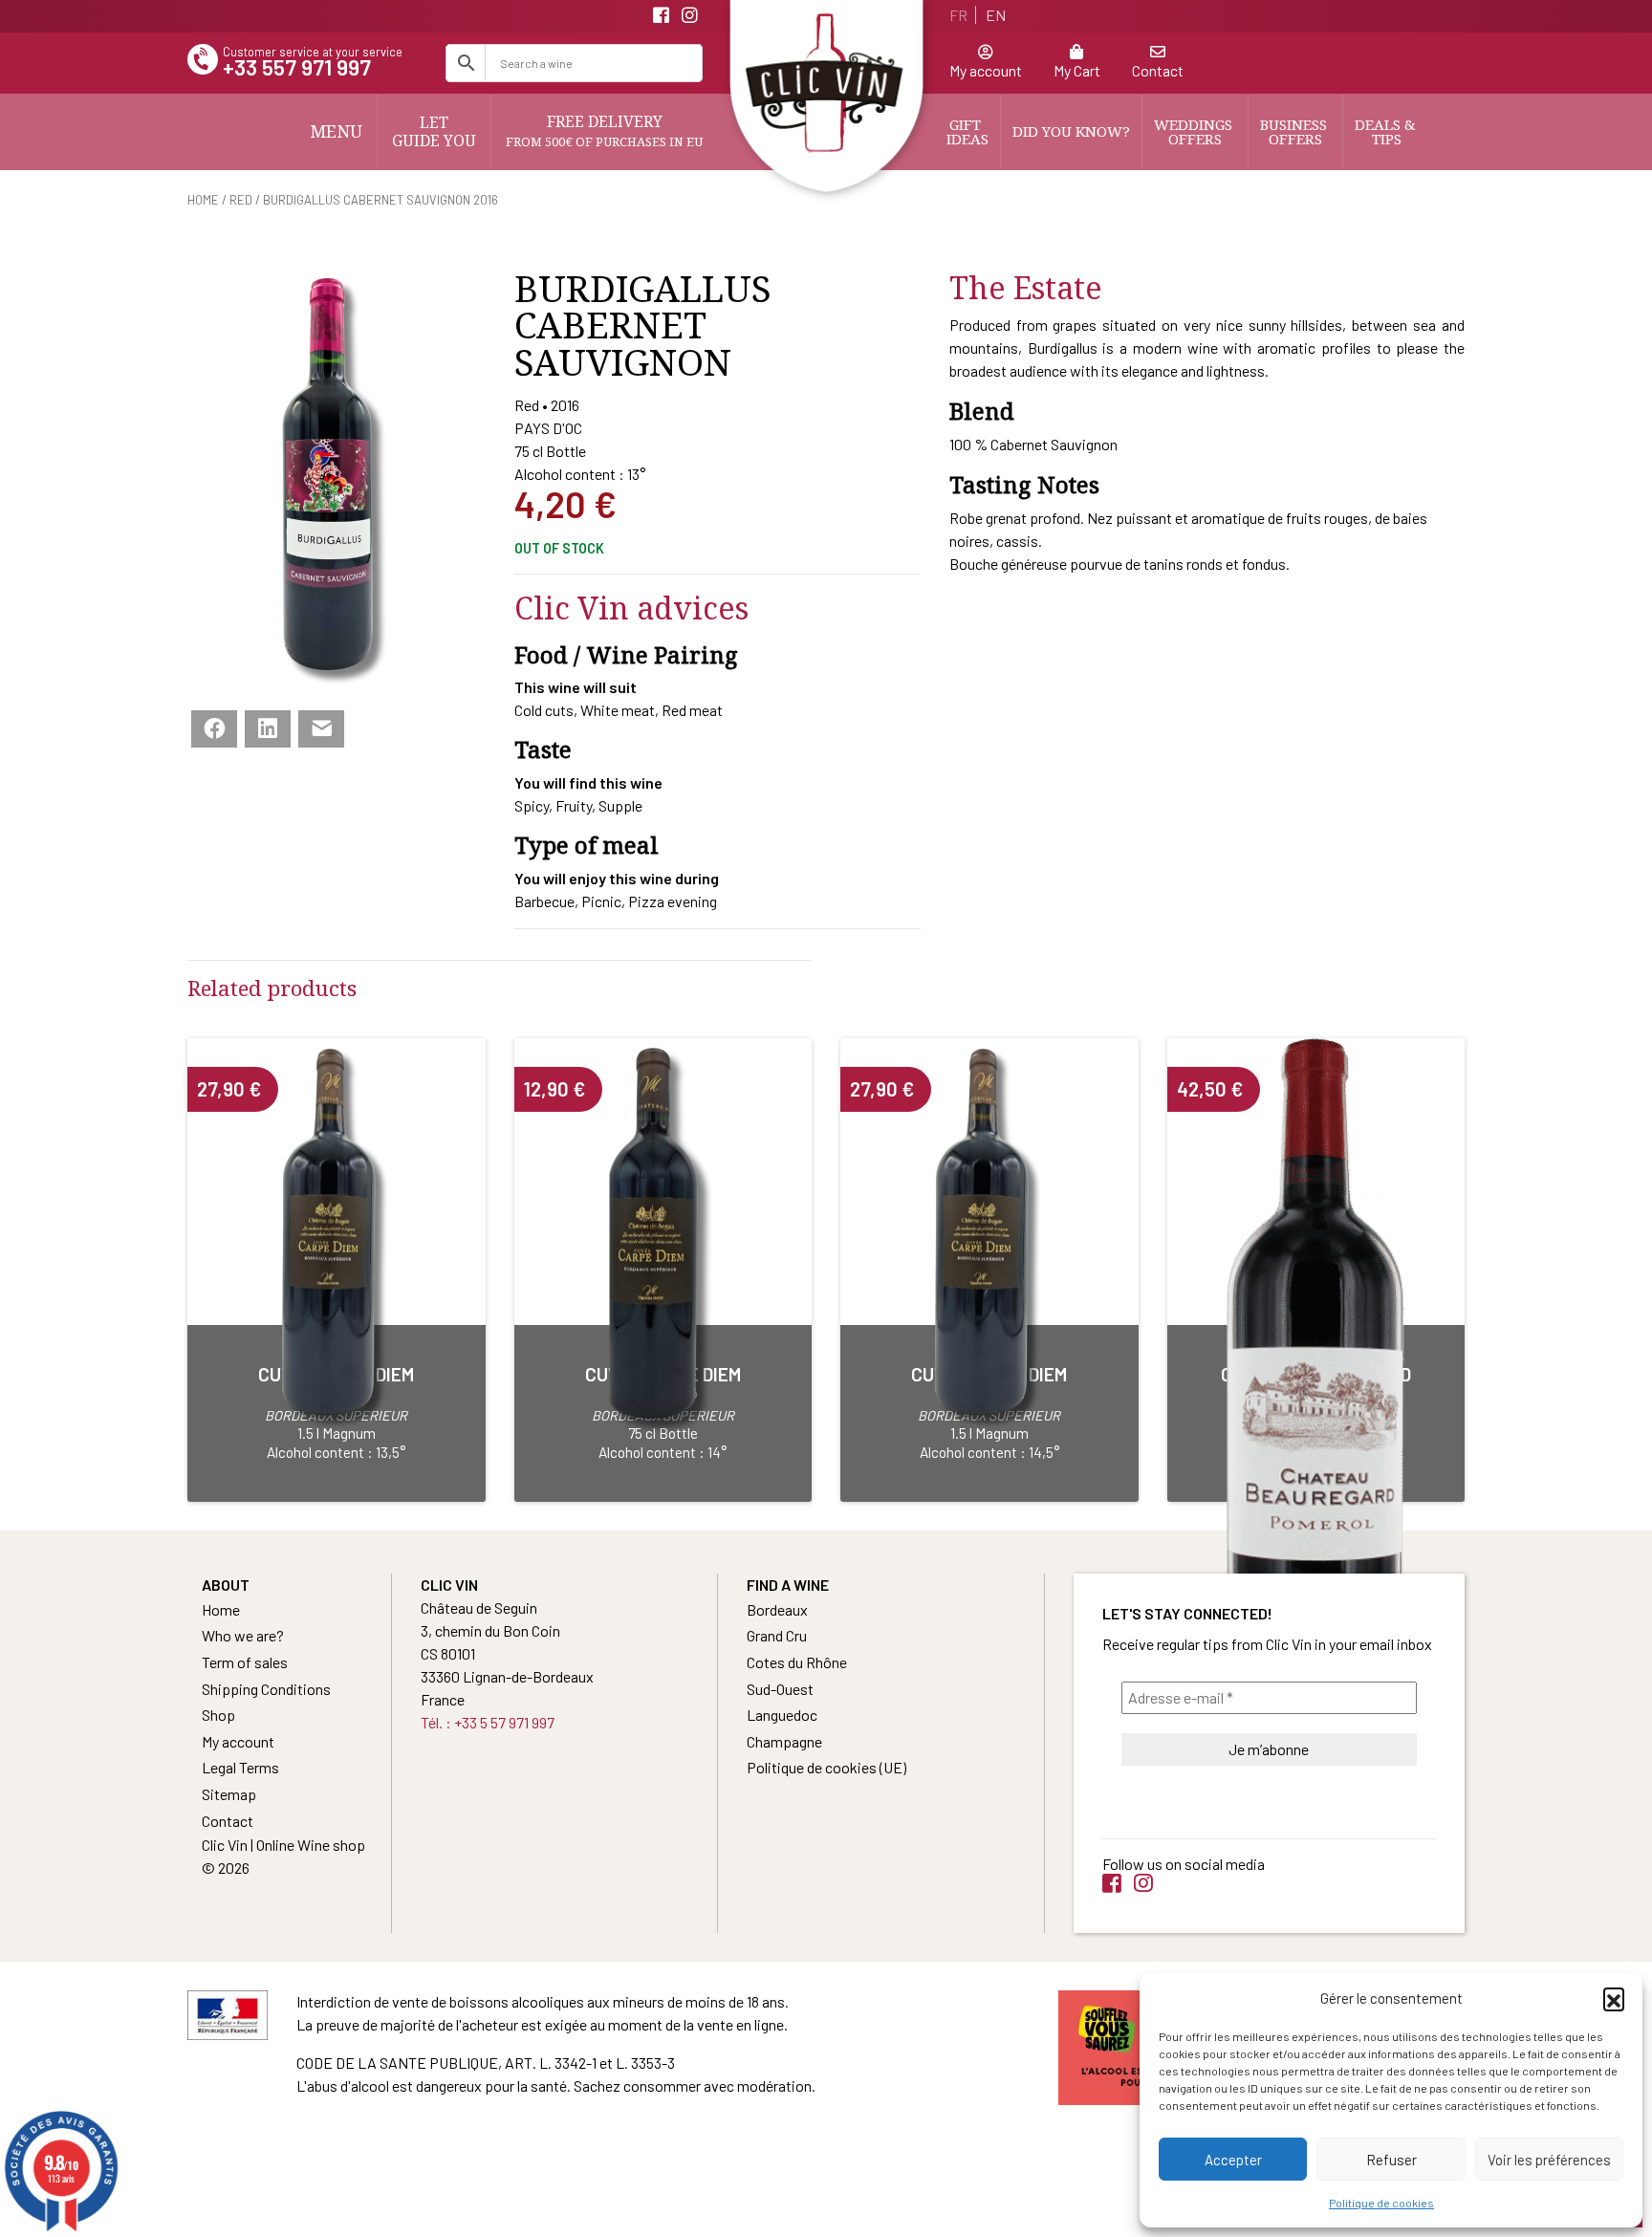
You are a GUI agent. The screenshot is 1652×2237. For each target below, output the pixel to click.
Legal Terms (240, 1767)
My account (986, 70)
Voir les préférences (1549, 2160)
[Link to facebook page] (661, 15)
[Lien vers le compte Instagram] (690, 15)
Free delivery (604, 130)
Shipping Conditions (266, 1689)
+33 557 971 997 (297, 67)
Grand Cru (777, 1635)
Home (203, 200)
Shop (218, 1715)
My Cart (1077, 70)
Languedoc (782, 1715)
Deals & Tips (1387, 131)
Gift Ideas (967, 131)
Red (241, 200)
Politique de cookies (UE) (826, 1767)
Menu (336, 131)
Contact (1158, 70)
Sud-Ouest (780, 1689)
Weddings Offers (1195, 131)
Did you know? (1071, 131)
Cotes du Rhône (797, 1662)
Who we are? (243, 1635)
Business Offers (1295, 131)
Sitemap (229, 1794)
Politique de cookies (1381, 2203)
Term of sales (245, 1662)
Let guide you (434, 131)
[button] (1614, 1998)
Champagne (784, 1741)
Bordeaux (777, 1609)
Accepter (1233, 2160)
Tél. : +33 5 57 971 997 (488, 1722)
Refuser (1391, 2160)
